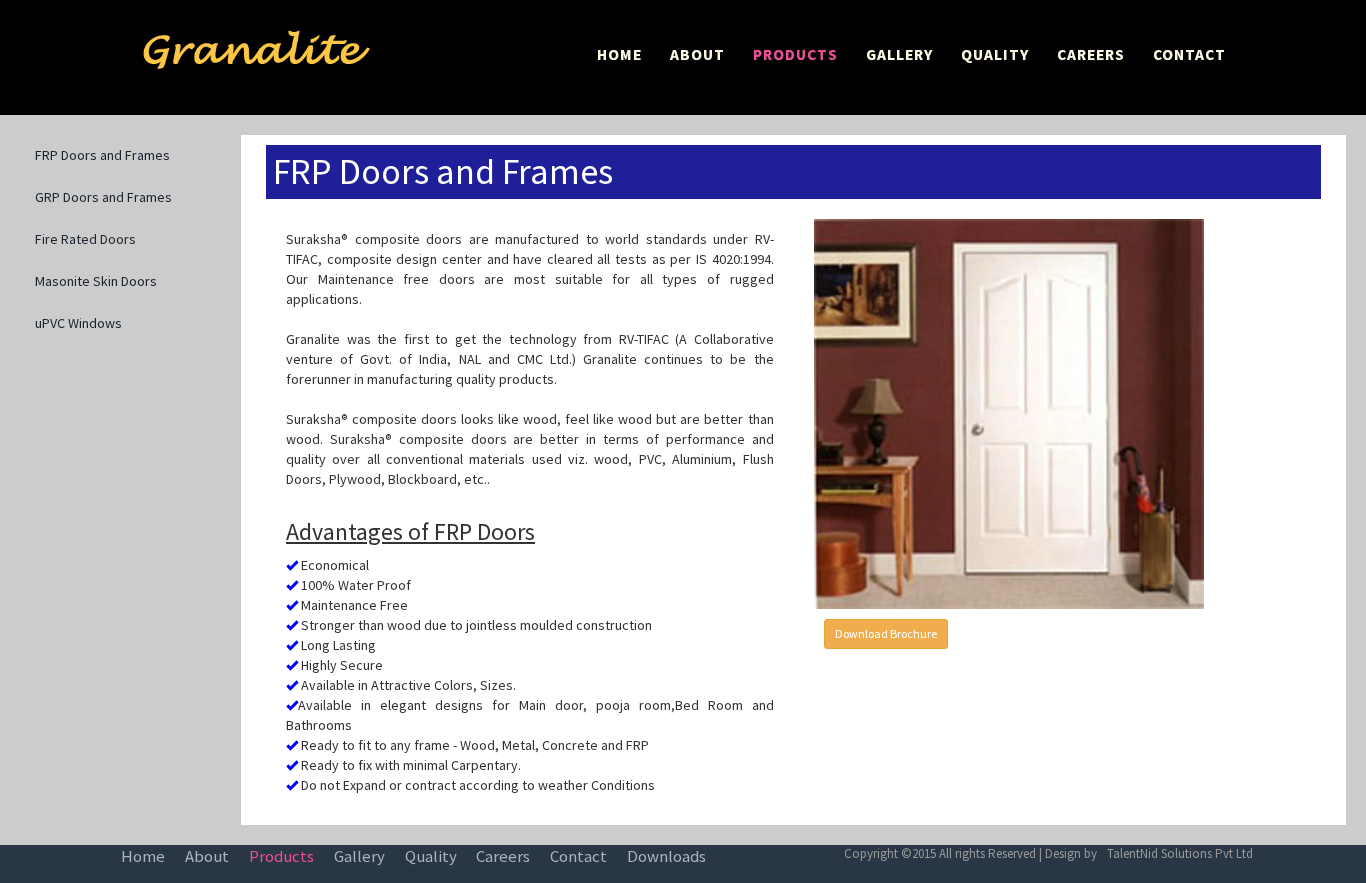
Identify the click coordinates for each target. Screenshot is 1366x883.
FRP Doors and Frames (102, 155)
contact (578, 856)
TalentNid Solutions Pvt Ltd (1180, 853)
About (207, 856)
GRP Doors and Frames (103, 197)
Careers (503, 856)
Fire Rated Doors (85, 239)
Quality (431, 856)
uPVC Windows (78, 323)
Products (281, 856)
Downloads (666, 856)
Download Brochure (886, 633)
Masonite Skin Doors (96, 281)
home (143, 856)
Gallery (359, 856)
